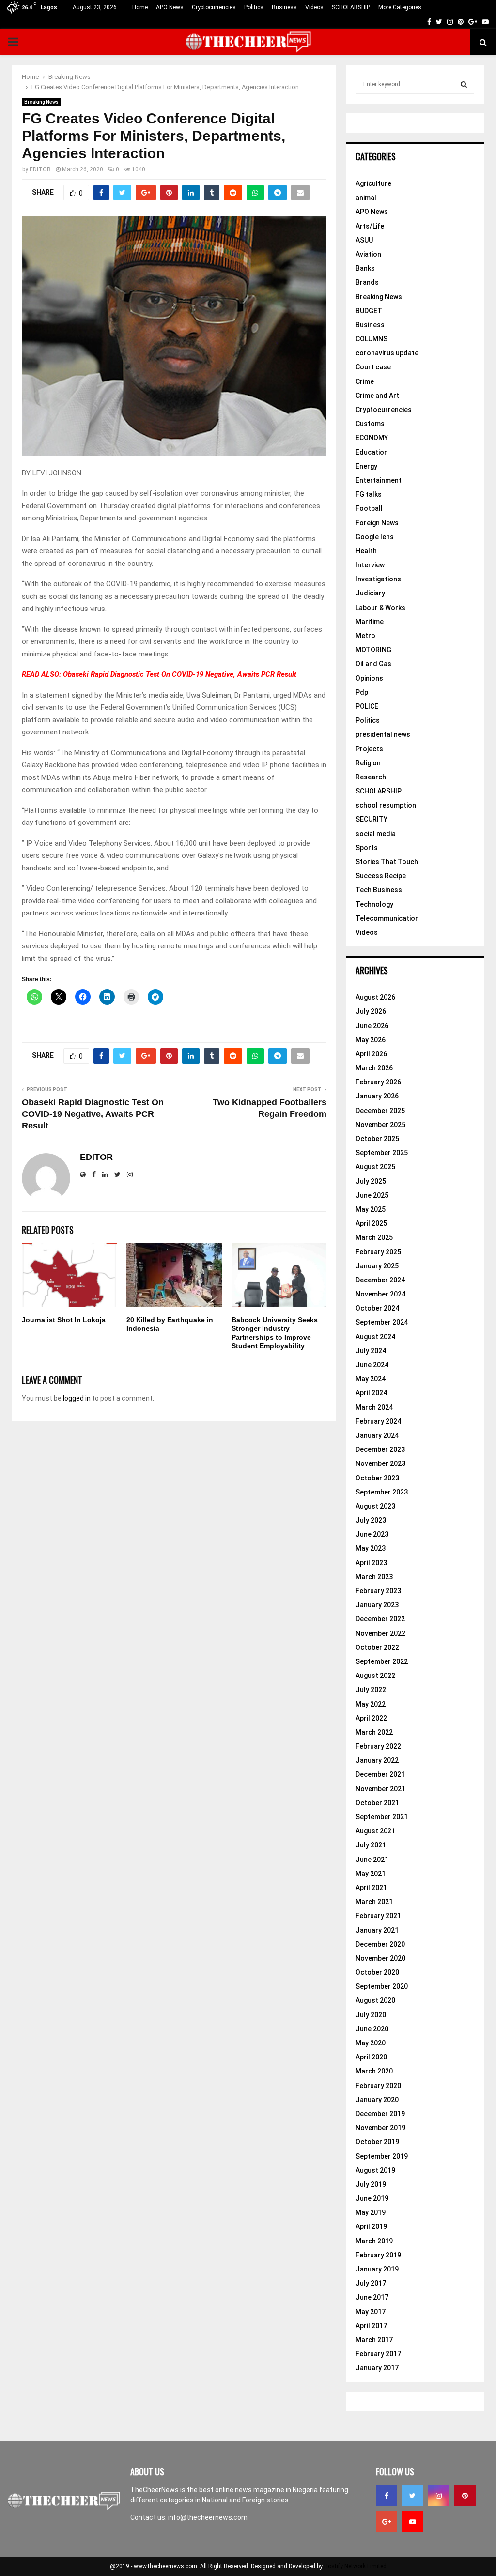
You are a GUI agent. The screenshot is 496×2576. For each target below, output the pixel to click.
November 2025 (380, 1125)
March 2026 (374, 1068)
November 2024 (380, 1294)
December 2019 (380, 2114)
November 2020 (380, 1958)
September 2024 (382, 1322)
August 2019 (375, 2170)
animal (366, 198)
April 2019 (371, 2226)
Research (371, 777)
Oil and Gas (373, 664)
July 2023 (371, 1520)
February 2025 (378, 1252)
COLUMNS (372, 339)
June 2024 (372, 1365)
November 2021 (380, 1789)
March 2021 (374, 1902)
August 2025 (375, 1167)
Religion (368, 763)
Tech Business (379, 890)
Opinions (369, 678)
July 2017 (371, 2283)
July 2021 (371, 1845)
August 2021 (375, 1831)
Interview (370, 565)
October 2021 (377, 1803)
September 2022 (382, 1661)
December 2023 (380, 1449)
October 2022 (377, 1647)
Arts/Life (370, 226)
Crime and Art (377, 396)
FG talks (369, 494)
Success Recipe (381, 876)
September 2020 (382, 1986)
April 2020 (371, 2057)
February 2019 (378, 2255)
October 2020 (377, 1972)
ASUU (364, 240)
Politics (254, 7)
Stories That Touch (387, 862)
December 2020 (380, 1944)
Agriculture (373, 183)
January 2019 (377, 2269)
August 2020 (375, 2000)
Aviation (368, 254)
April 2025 (371, 1223)
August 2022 (375, 1676)
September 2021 (382, 1817)
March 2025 (374, 1237)
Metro (365, 636)
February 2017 (378, 2354)
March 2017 (374, 2340)
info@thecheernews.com (208, 2517)
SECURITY (372, 819)
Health (366, 551)
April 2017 (371, 2326)
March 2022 (374, 1732)
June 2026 (372, 1026)
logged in (77, 1398)
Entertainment (379, 480)
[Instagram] (439, 2496)
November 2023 (380, 1463)
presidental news (383, 734)
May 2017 (371, 2312)
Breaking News (41, 102)
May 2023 (371, 1548)
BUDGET (369, 311)
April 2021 (371, 1888)
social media (376, 834)
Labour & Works (380, 608)
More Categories (400, 7)
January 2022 (377, 1760)
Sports (367, 848)
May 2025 (371, 1209)
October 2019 (377, 2142)
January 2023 (377, 1605)
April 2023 (371, 1563)
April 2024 (371, 1393)
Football (369, 508)
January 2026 (377, 1096)
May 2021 (371, 1874)
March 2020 (374, 2071)
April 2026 (371, 1054)
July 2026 (371, 1011)
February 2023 (378, 1591)
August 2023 (375, 1506)
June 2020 (372, 2029)
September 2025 (382, 1153)
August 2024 (375, 1337)
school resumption (386, 805)
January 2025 (377, 1266)
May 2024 (371, 1379)
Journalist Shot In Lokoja (64, 1320)
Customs (370, 424)
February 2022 (378, 1746)
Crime (365, 381)
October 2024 (377, 1308)
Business (284, 7)
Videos (314, 7)
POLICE (367, 706)
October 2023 (377, 1478)
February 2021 (378, 1916)
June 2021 (372, 1860)
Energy (366, 466)
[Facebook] (387, 2496)
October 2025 (377, 1139)
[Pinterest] (465, 2496)
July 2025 (371, 1181)
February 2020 (378, 2086)
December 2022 (380, 1619)
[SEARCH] (464, 84)
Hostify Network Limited (355, 2566)
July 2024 (371, 1351)
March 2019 (374, 2241)
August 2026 (375, 997)
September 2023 (382, 1492)
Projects (369, 749)
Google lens (375, 537)
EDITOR (40, 169)
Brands (367, 282)
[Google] (387, 2522)
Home (140, 7)
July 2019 (371, 2184)
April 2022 (371, 1718)
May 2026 (371, 1040)
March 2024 (374, 1407)
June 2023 (372, 1534)
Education (372, 452)
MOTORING (373, 650)
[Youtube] (413, 2522)
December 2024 (380, 1280)
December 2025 (380, 1111)
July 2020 (371, 2015)
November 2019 (380, 2128)
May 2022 (371, 1704)
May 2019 (371, 2212)
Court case (373, 367)
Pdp (362, 692)
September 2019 (382, 2156)
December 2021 (380, 1774)
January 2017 (377, 2368)
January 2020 (377, 2100)
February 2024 (378, 1421)
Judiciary (370, 593)
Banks (365, 268)
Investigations (378, 579)
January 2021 (377, 1930)
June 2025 (372, 1195)
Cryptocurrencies (214, 7)
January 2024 (377, 1435)
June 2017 (372, 2297)
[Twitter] (413, 2496)
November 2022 (380, 1633)
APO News (170, 7)
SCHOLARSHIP (351, 7)
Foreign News (377, 523)
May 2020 (371, 2043)
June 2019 (372, 2198)
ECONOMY (372, 438)
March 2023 (374, 1577)
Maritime (370, 622)
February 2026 (378, 1082)
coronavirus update (387, 353)
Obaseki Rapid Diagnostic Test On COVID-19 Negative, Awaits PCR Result (180, 674)
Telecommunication (387, 918)
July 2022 (371, 1690)
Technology (374, 904)
